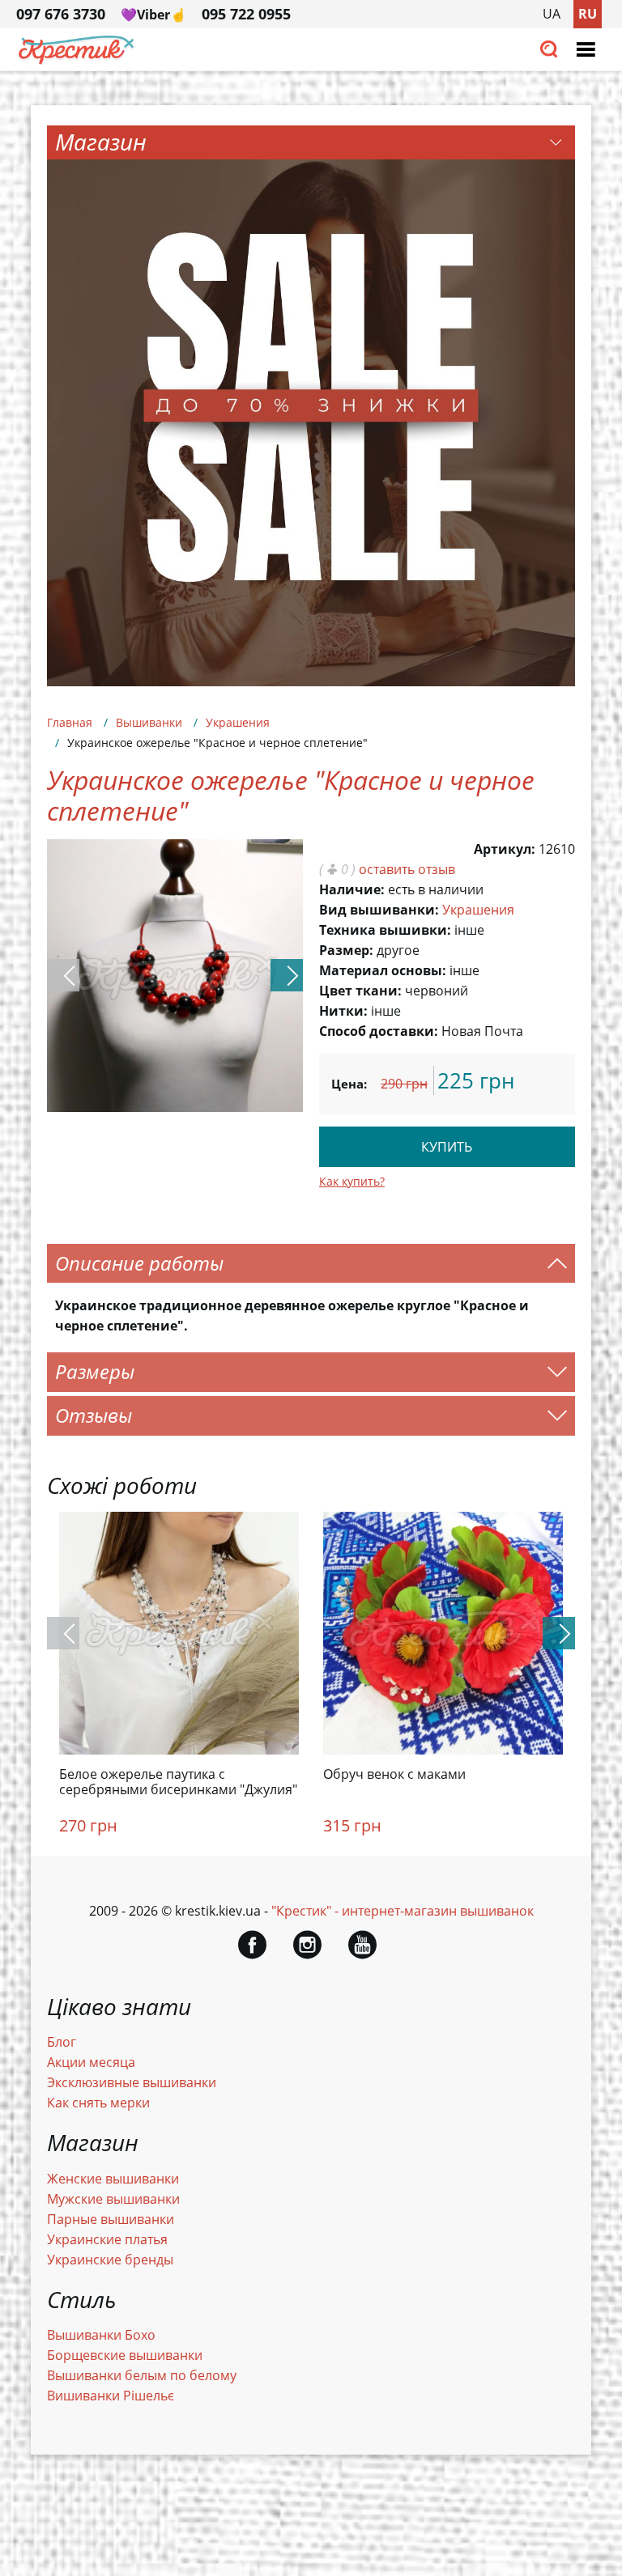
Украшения (238, 722)
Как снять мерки (98, 2103)
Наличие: (352, 889)
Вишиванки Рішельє (111, 2396)
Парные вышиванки (111, 2219)
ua (552, 14)
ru (588, 14)
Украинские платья (107, 2239)
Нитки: (343, 1011)
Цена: (349, 1084)
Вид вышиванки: (379, 910)
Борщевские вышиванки (125, 2355)
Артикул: (505, 849)
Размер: (346, 950)
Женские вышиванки (113, 2179)
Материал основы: (383, 970)
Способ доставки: (379, 1031)
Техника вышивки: (385, 930)
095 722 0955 (246, 14)
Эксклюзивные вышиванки (132, 2082)
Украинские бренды (110, 2260)
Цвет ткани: (360, 991)
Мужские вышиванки (113, 2199)
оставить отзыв (407, 869)
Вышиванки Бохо (101, 2335)
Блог (62, 2042)
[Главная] (77, 60)
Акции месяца (91, 2062)
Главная (70, 722)
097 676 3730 (61, 14)
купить (447, 1147)
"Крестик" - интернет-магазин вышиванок (403, 1911)
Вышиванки (149, 722)
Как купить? (352, 1181)
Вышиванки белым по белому (142, 2375)
